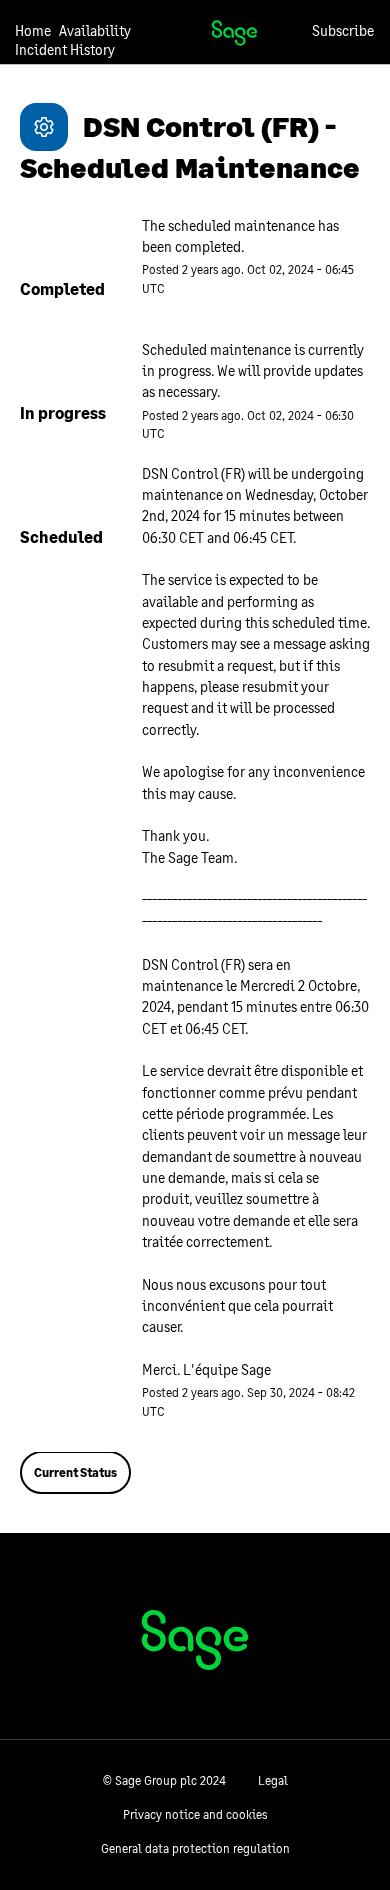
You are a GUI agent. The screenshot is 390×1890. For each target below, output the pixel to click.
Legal (273, 1780)
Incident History (65, 49)
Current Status (75, 1472)
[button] (343, 30)
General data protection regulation (195, 1848)
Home (33, 30)
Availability (95, 30)
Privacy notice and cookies (195, 1814)
